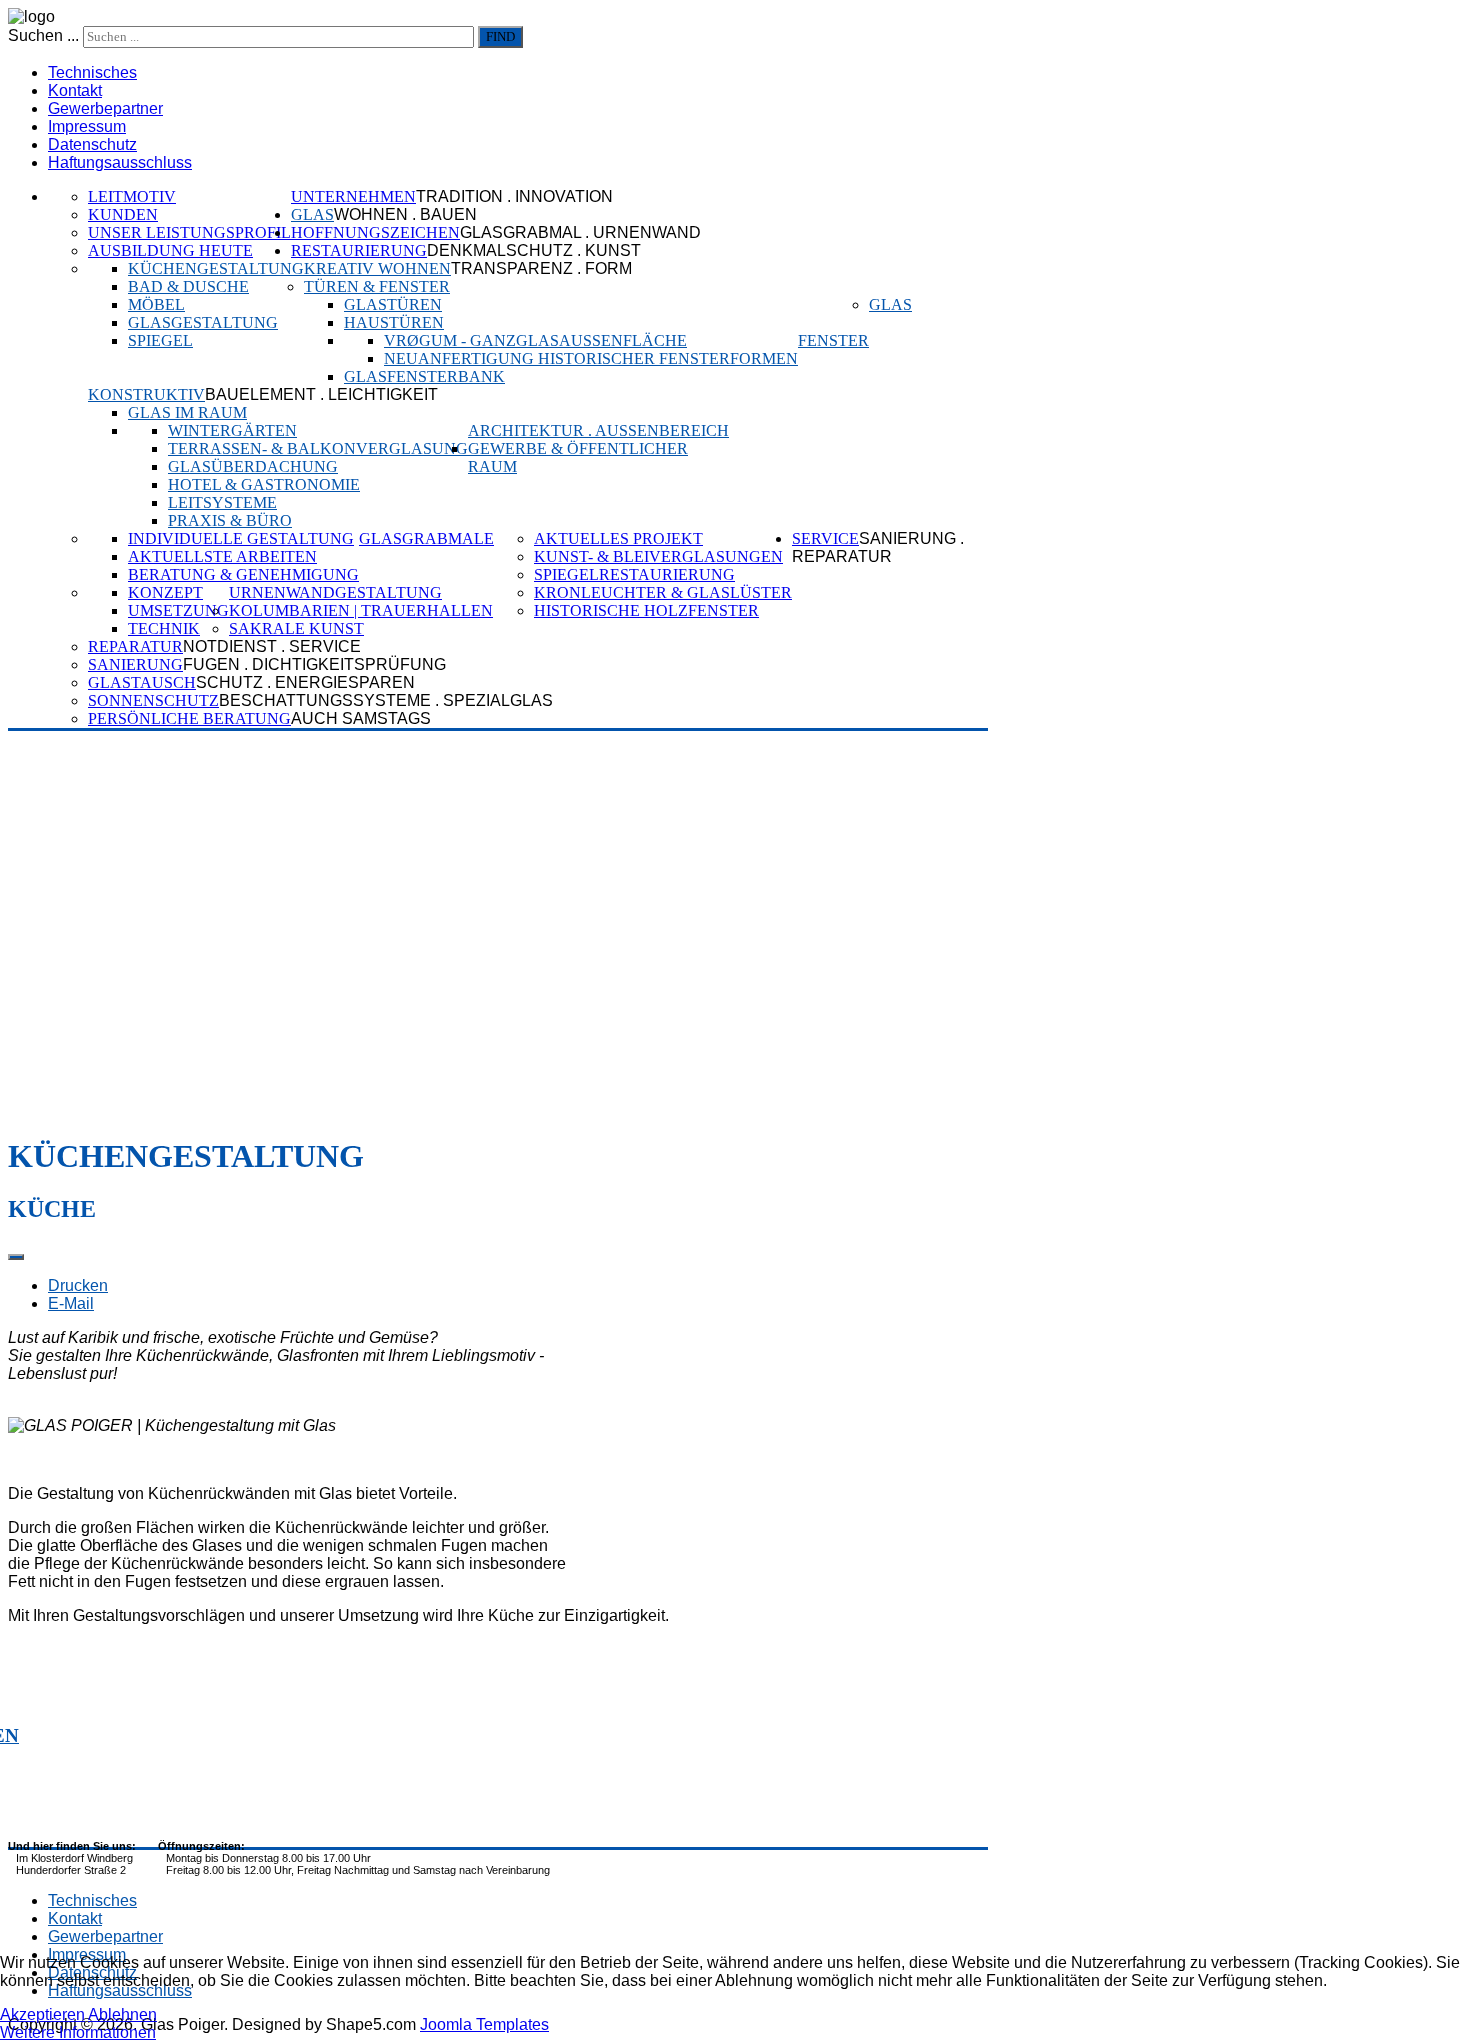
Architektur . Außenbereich (598, 430)
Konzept (165, 592)
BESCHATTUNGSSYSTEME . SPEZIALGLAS (386, 700)
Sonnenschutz (153, 700)
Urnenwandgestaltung (335, 592)
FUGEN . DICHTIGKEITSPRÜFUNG (314, 664)
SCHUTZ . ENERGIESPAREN (305, 682)
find (500, 36)
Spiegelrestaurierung (634, 574)
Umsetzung (178, 610)
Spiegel (160, 340)
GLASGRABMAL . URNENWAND (580, 232)
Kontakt (75, 90)
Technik (164, 628)
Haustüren (394, 322)
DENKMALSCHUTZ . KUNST (534, 250)
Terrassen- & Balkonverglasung (318, 448)
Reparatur (135, 646)
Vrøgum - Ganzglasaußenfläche (535, 340)
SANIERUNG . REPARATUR (878, 547)
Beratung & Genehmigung (243, 574)
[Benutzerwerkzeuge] (16, 1257)
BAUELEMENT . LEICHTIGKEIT (321, 394)
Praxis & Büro (230, 520)
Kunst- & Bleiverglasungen (658, 556)
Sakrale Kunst (296, 628)
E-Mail (71, 1303)
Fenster (833, 340)
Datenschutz (92, 144)
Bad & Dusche (188, 286)
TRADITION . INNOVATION (514, 196)
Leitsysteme (222, 502)
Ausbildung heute (170, 250)
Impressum (87, 126)
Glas (312, 214)
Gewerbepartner (105, 108)
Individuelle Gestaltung (241, 538)
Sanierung (135, 664)
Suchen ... (43, 35)
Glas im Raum (187, 412)
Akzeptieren (42, 2014)
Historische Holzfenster (646, 610)
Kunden (123, 214)
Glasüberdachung (253, 466)
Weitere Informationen (78, 2032)
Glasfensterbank (424, 376)
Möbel (156, 304)
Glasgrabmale (426, 538)
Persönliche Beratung (189, 718)
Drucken (78, 1285)
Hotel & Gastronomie (264, 484)
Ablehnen (122, 2014)
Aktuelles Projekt (618, 538)
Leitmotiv (132, 196)
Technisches (92, 72)
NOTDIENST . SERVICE (272, 646)
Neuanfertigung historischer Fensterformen (591, 358)
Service (825, 538)
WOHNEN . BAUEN (405, 214)
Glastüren (393, 304)
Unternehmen (353, 196)
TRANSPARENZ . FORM (541, 268)
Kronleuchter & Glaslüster (663, 592)
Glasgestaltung (203, 322)
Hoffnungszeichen (375, 232)
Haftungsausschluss (120, 162)
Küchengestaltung (216, 268)
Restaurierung (359, 250)
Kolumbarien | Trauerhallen (361, 610)
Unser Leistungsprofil (189, 232)
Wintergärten (232, 430)
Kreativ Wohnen (377, 268)
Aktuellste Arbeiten (222, 556)
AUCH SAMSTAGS (361, 718)
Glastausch (142, 682)
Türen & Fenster (377, 286)
